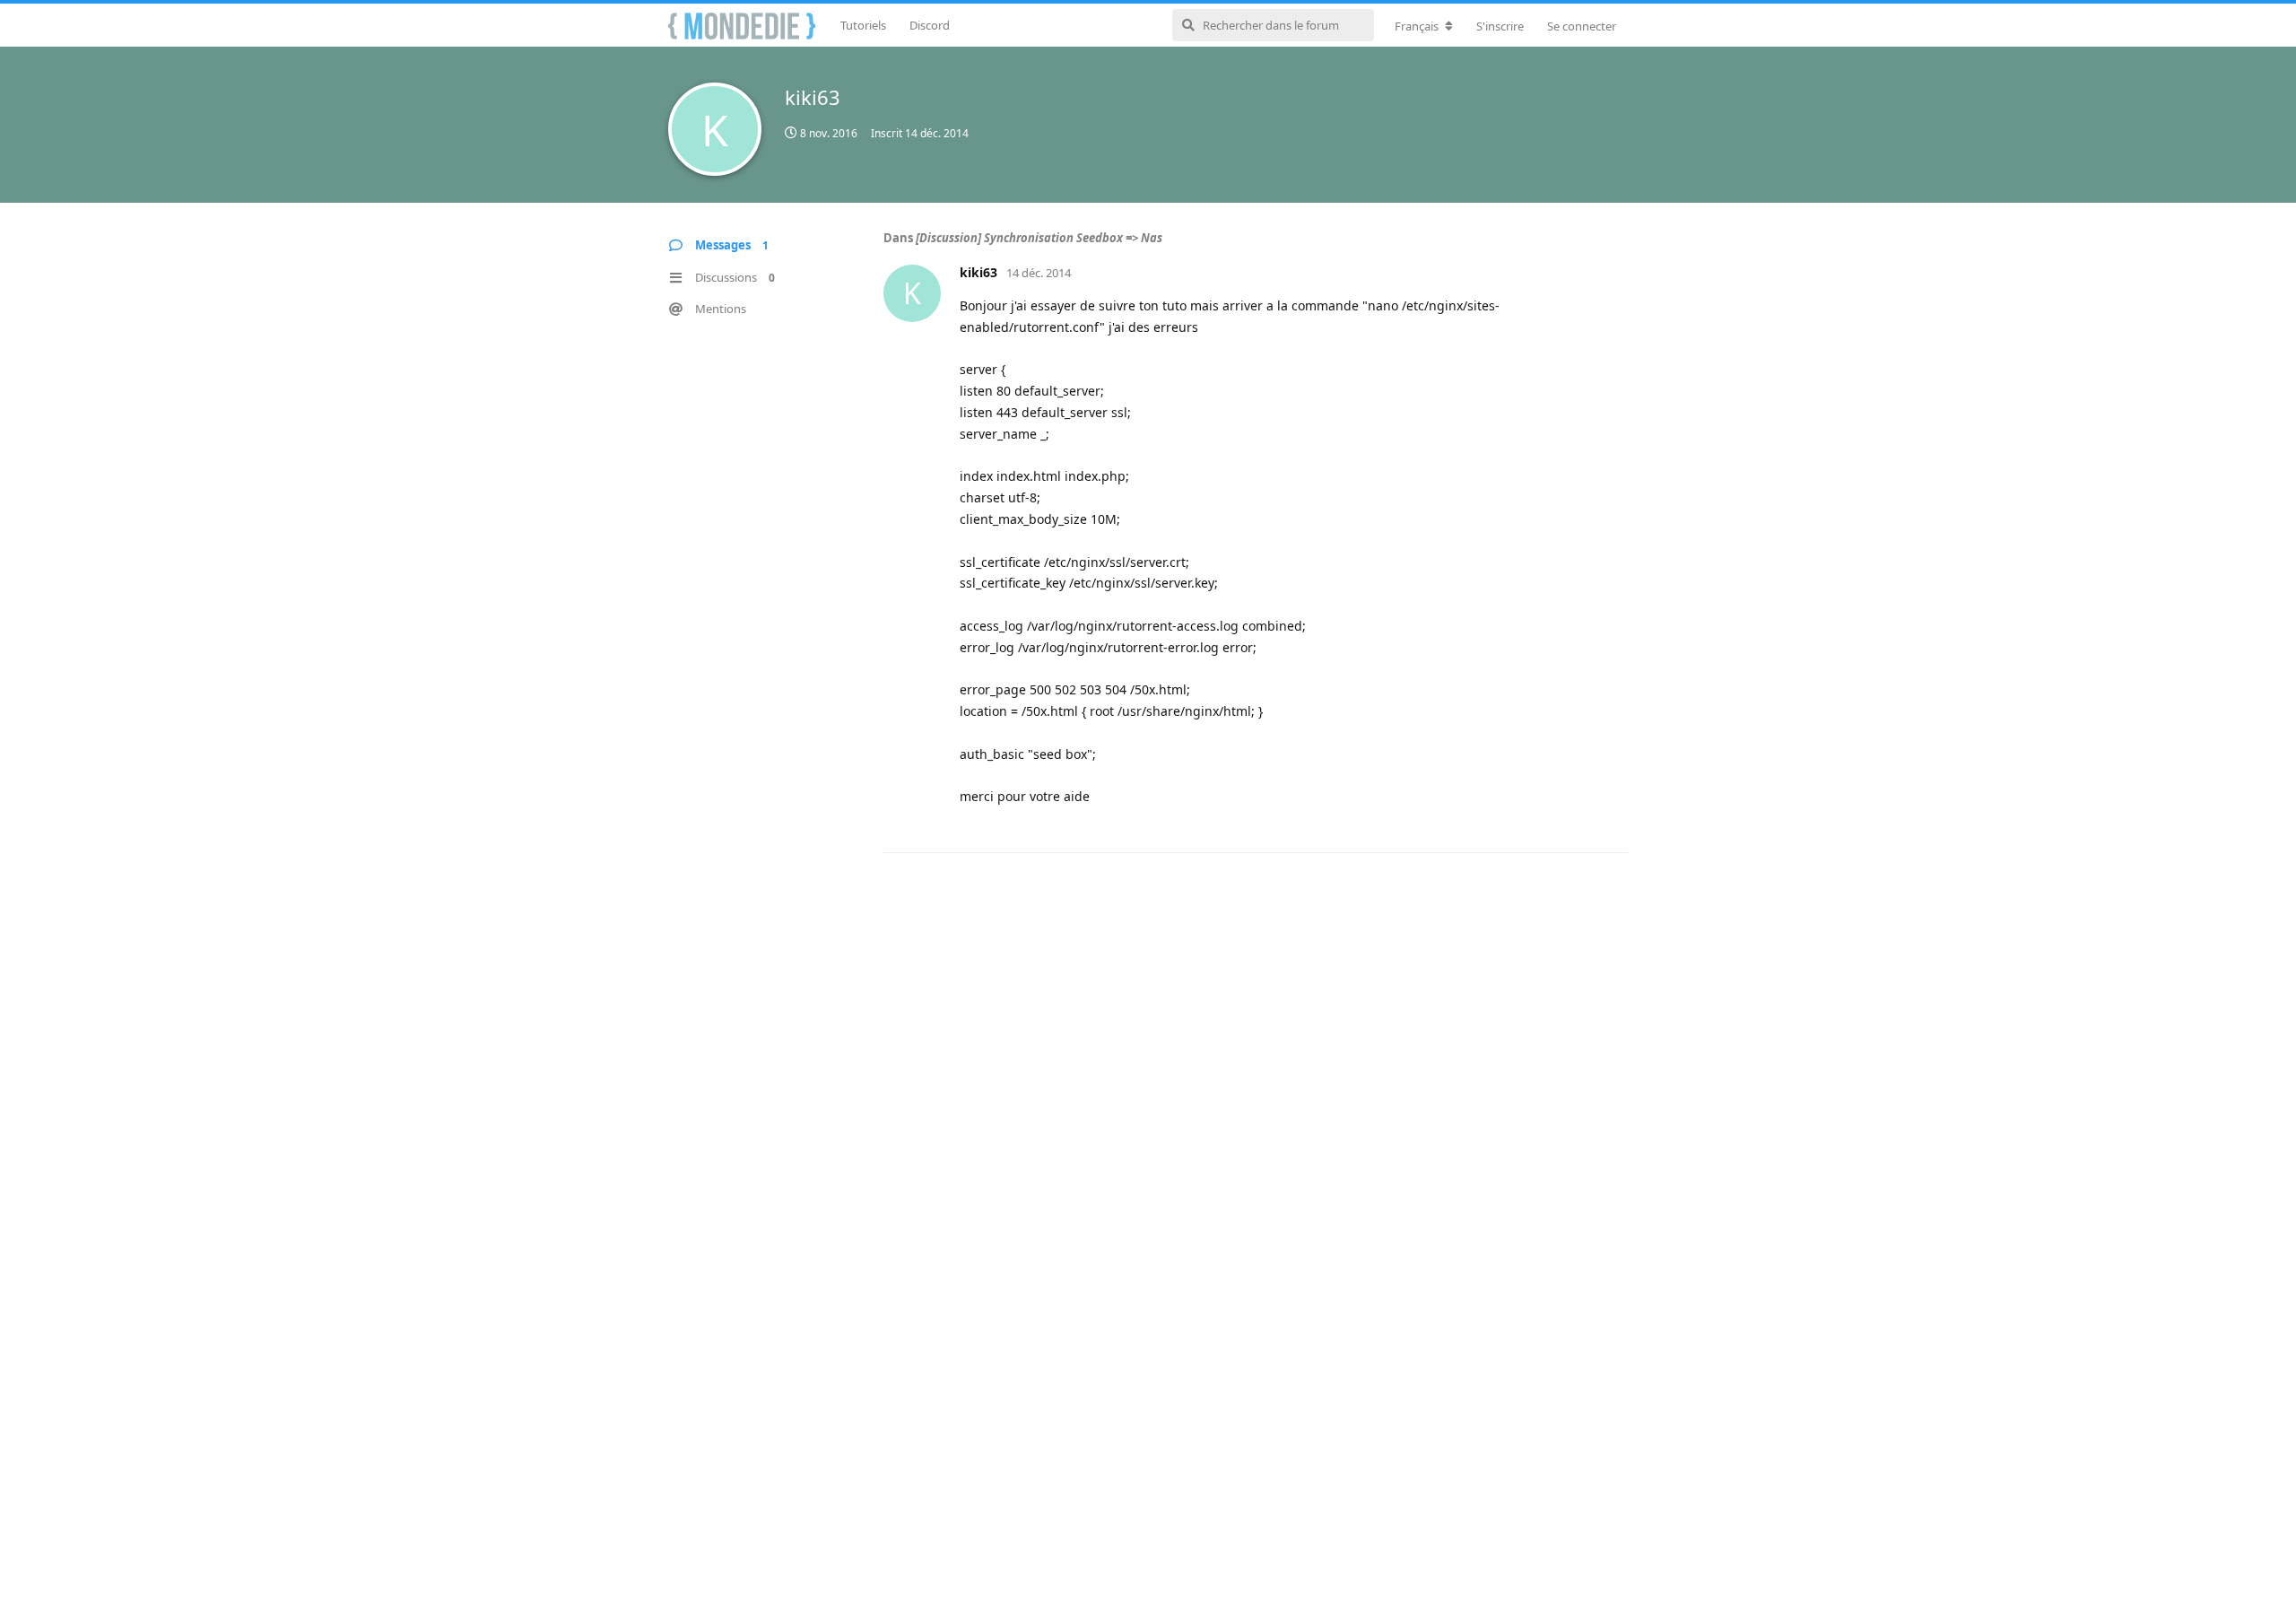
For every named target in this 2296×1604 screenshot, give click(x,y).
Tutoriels (863, 25)
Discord (930, 25)
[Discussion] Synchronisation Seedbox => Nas (1039, 238)
